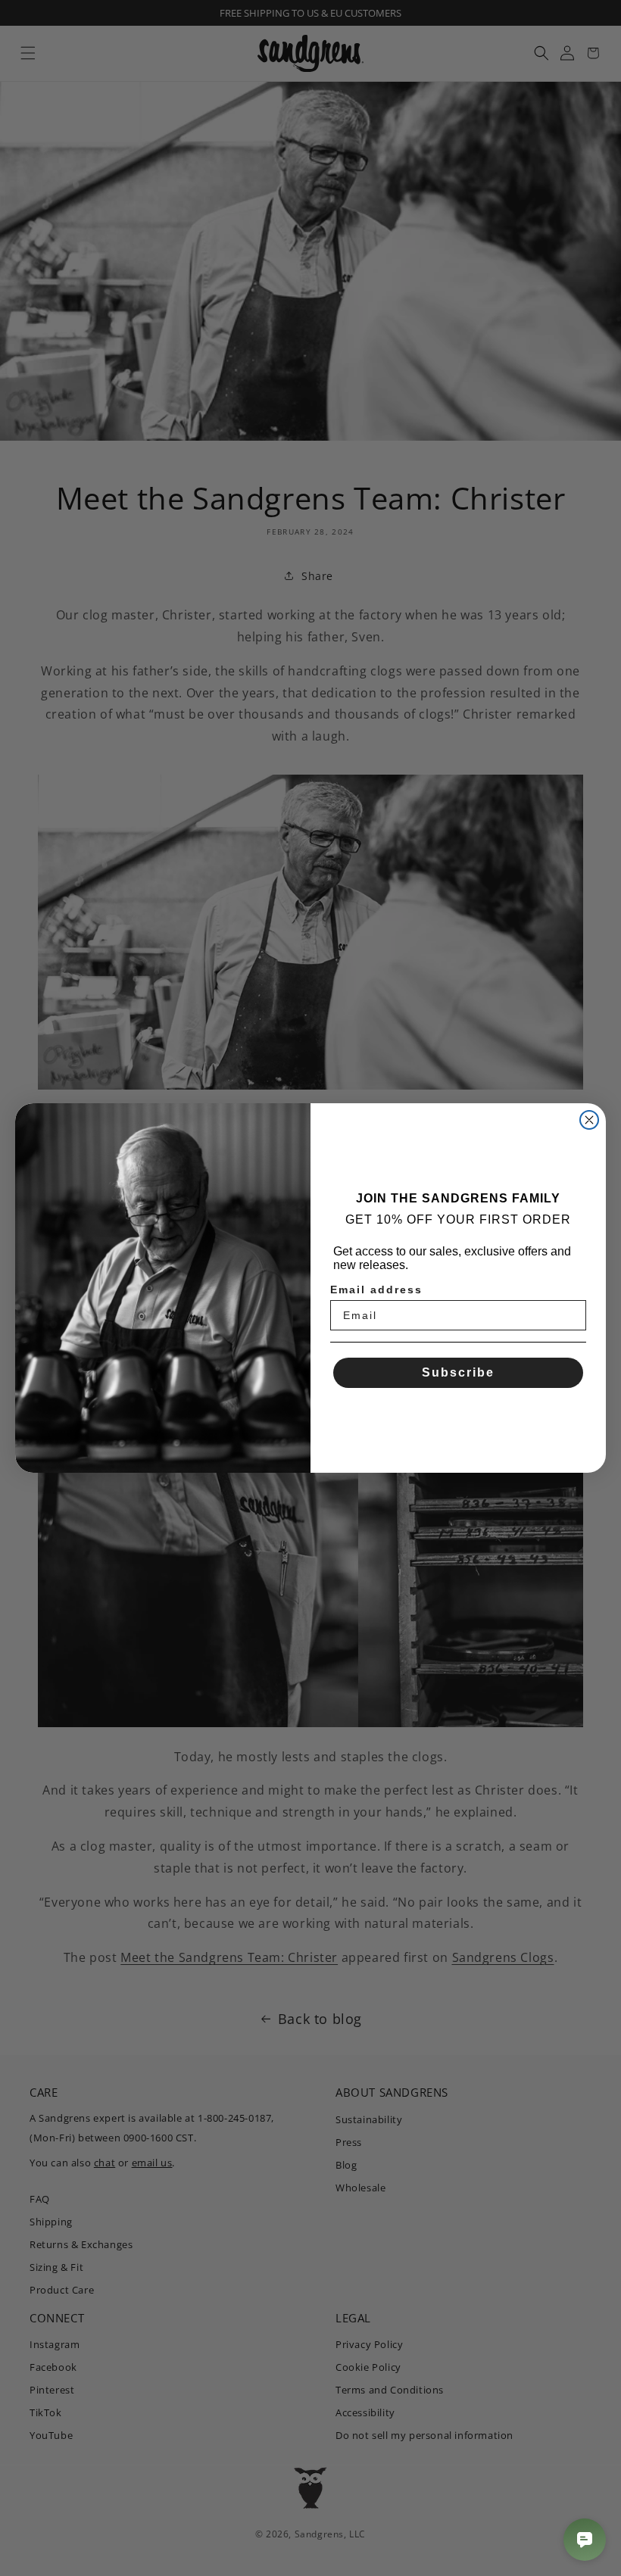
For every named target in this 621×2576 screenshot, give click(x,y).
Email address (376, 1290)
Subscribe (458, 1372)
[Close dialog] (589, 1120)
